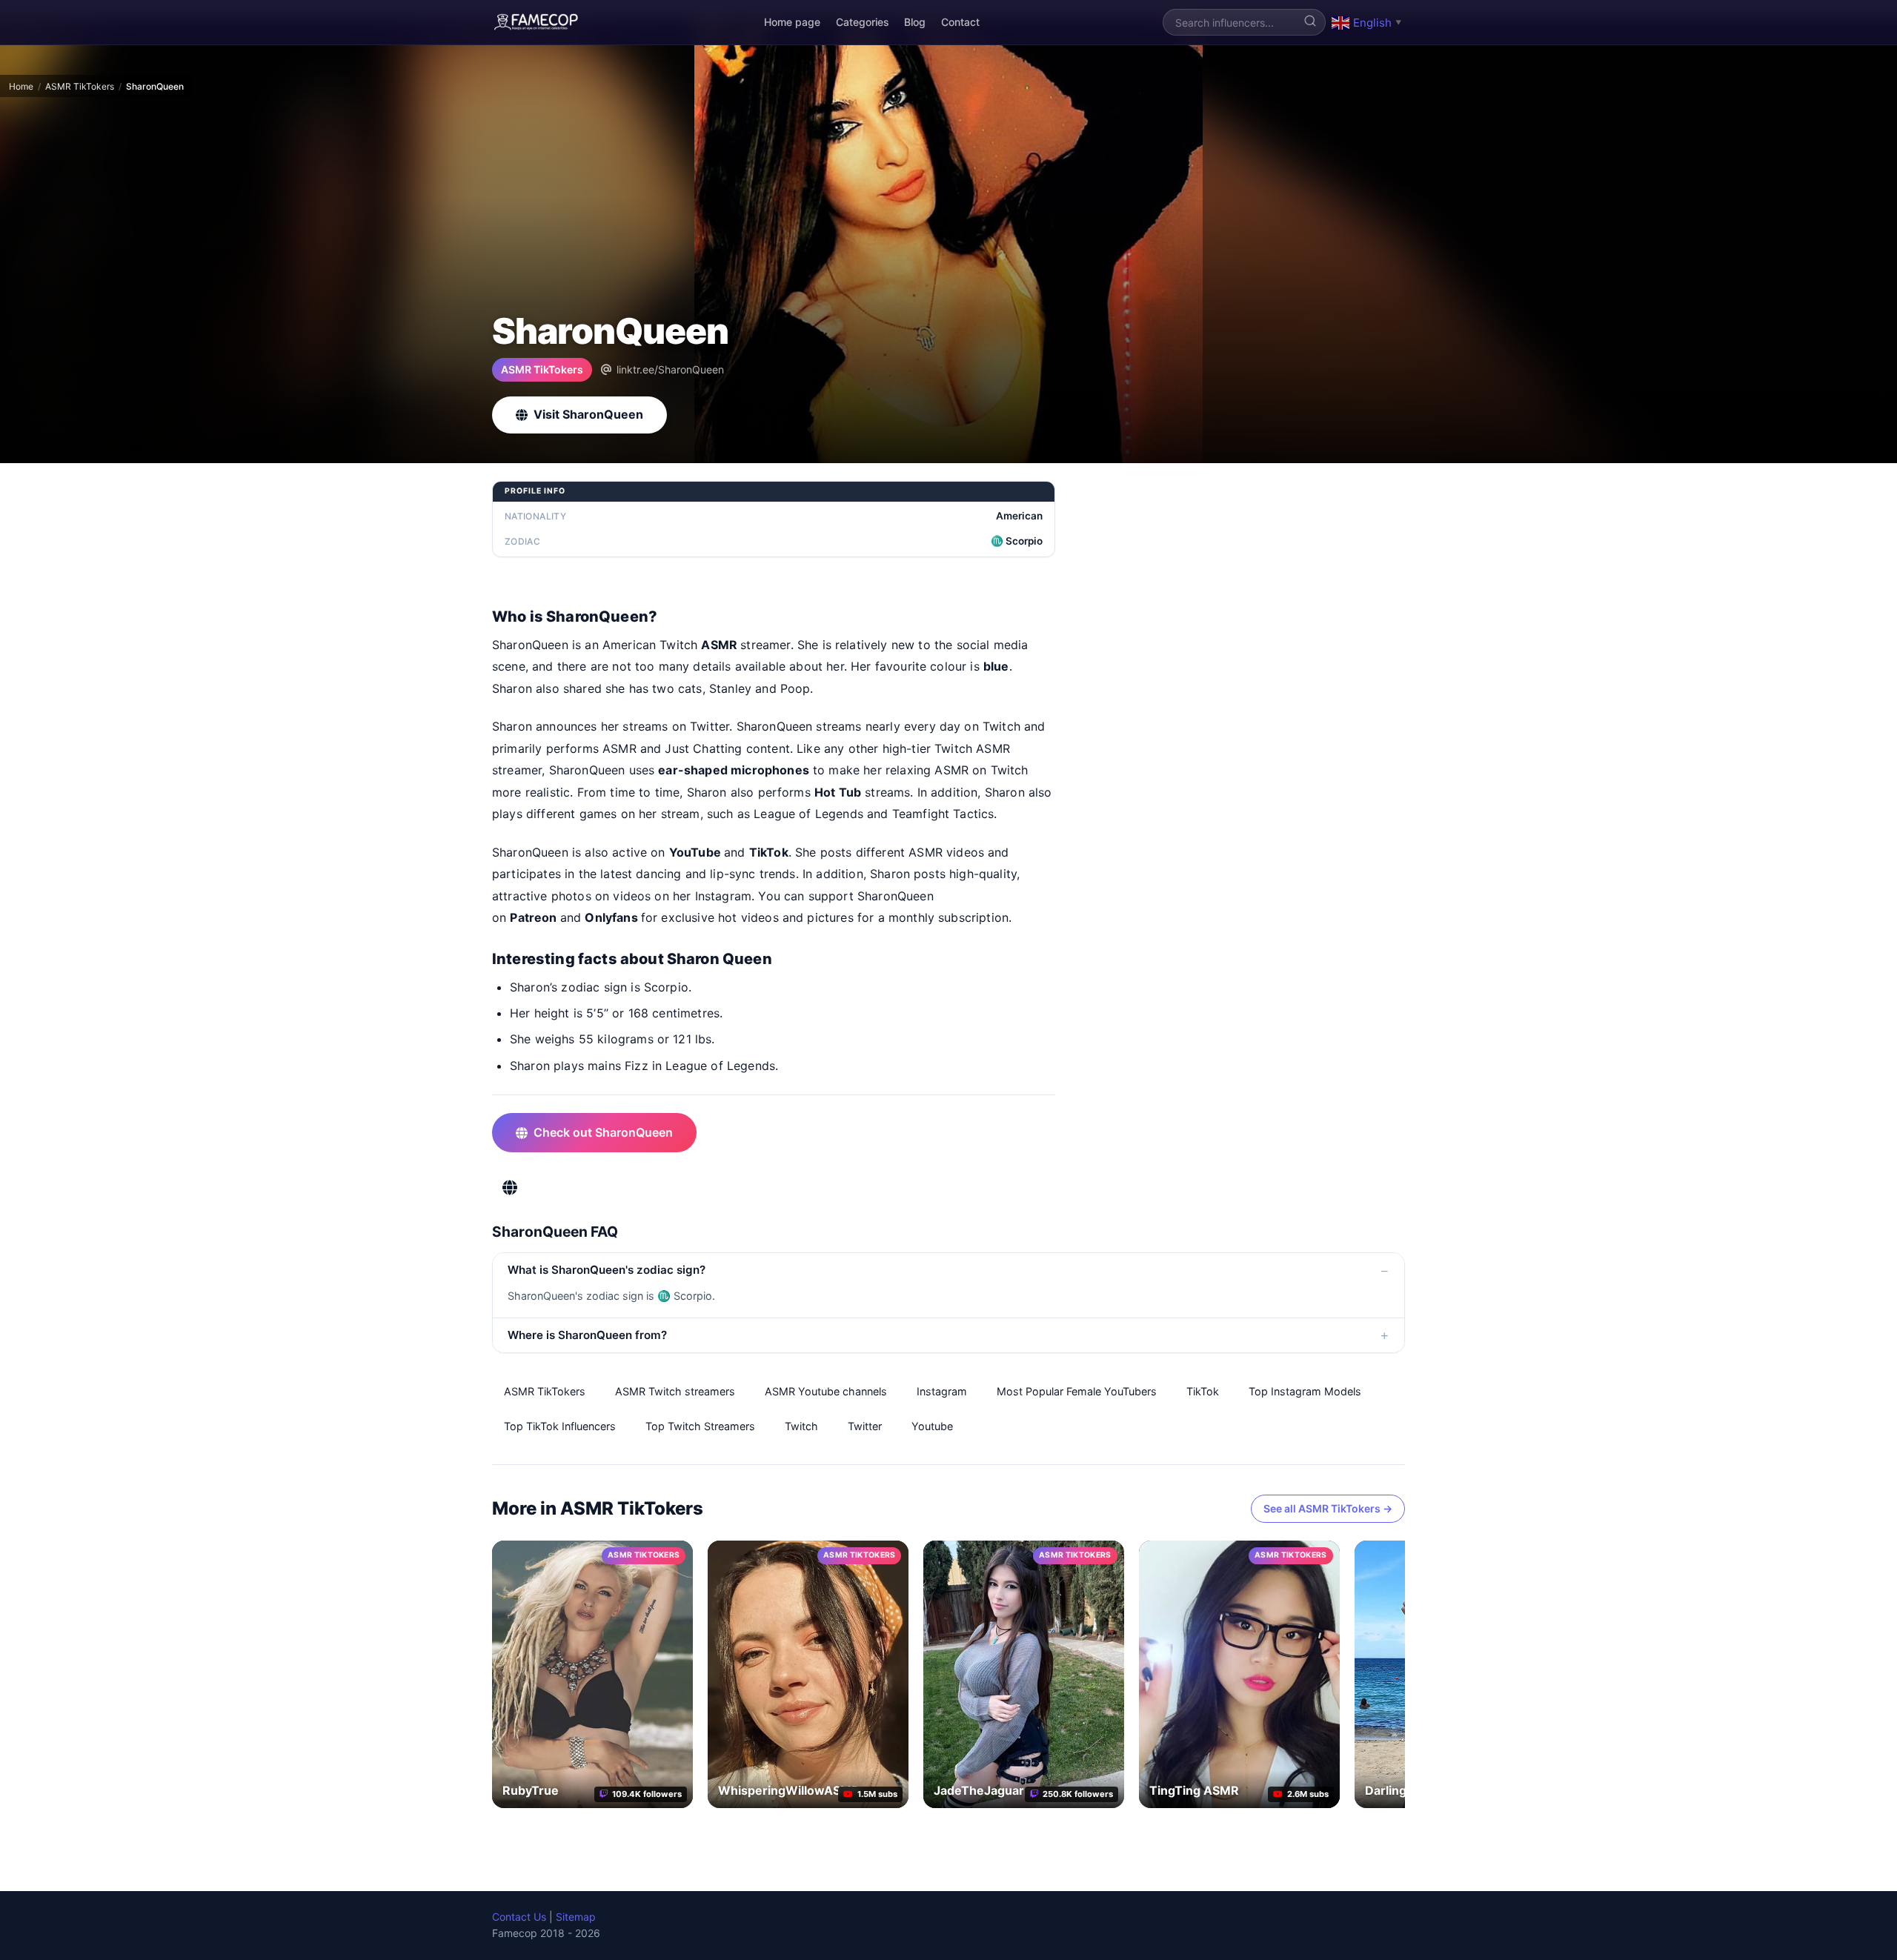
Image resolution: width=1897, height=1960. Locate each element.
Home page (792, 22)
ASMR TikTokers (80, 86)
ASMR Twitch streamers (675, 1391)
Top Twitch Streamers (700, 1426)
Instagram (942, 1391)
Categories (863, 22)
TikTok (1203, 1391)
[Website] (510, 1188)
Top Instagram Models (1305, 1391)
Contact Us (519, 1917)
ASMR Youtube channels (826, 1391)
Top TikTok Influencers (560, 1426)
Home (21, 86)
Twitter (865, 1426)
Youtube (932, 1426)
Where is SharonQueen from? (587, 1335)
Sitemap (576, 1917)
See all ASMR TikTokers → (1328, 1508)
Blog (915, 22)
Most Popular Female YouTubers (1077, 1391)
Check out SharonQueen (603, 1132)
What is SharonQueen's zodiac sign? (607, 1270)
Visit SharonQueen (588, 414)
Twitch (801, 1426)
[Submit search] (1310, 22)
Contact (960, 22)
